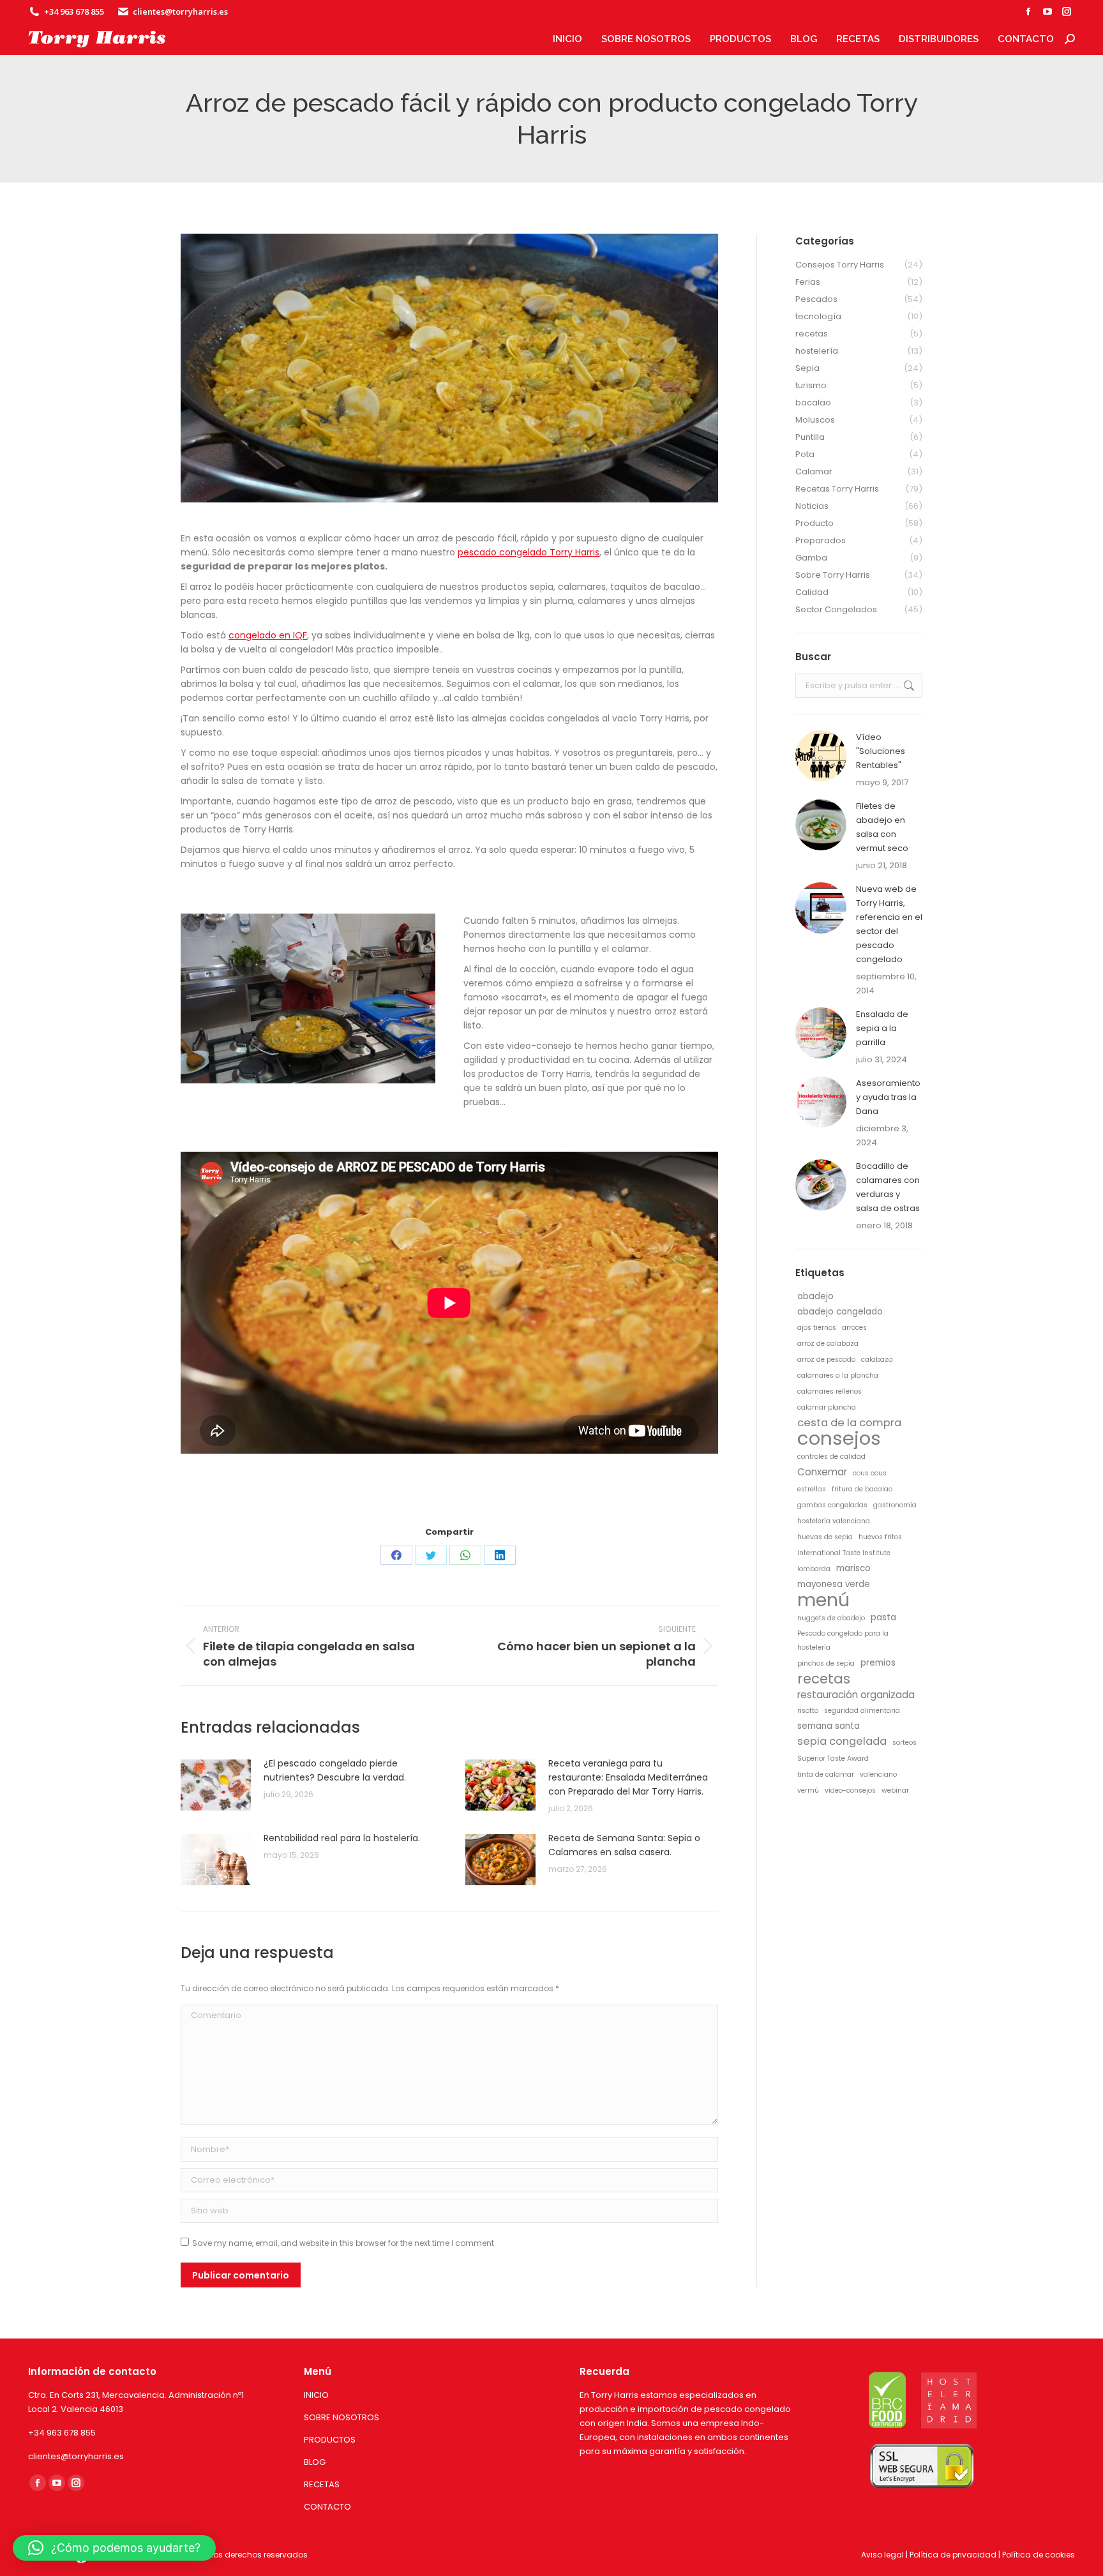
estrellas (812, 1489)
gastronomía (895, 1505)
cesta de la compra (849, 1423)
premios (878, 1663)
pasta (883, 1617)
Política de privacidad (953, 2555)
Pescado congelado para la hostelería (843, 1640)
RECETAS (322, 2484)
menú (823, 1600)
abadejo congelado (840, 1312)
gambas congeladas (832, 1505)
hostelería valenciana (834, 1521)
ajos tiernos (817, 1328)
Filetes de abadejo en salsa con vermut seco (882, 827)
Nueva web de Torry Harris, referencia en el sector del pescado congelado (889, 924)
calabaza (877, 1360)
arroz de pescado (826, 1360)
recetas (824, 1679)
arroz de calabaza (828, 1344)
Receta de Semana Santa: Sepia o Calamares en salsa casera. (624, 1845)
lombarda (814, 1569)
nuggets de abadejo (831, 1618)
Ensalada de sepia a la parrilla (882, 1028)
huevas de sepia (825, 1537)
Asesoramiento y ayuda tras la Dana (888, 1097)
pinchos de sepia (826, 1663)
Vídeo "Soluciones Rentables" (881, 751)
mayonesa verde (834, 1584)
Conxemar (822, 1472)
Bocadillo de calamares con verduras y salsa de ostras (888, 1187)
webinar (895, 1790)
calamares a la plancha (838, 1375)
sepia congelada (842, 1742)
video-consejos (850, 1790)
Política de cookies (1039, 2555)
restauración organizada (856, 1695)
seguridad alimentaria (862, 1711)
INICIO (316, 2395)
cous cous (870, 1473)
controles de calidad (831, 1457)
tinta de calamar (826, 1774)
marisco (853, 1568)
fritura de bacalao (862, 1489)
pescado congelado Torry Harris (529, 552)
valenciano (878, 1774)
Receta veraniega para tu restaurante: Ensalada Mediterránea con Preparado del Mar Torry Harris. (628, 1777)
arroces (854, 1328)
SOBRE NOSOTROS (341, 2417)
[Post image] (216, 1785)
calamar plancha (827, 1407)
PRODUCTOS (330, 2440)
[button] (114, 2548)
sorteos (904, 1743)
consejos (839, 1438)
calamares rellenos (829, 1391)
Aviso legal (882, 2555)
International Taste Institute (844, 1553)
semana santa (829, 1726)
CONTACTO (327, 2507)
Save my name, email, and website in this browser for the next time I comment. (344, 2243)
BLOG (315, 2462)
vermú (808, 1790)
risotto (808, 1711)
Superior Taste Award (833, 1759)
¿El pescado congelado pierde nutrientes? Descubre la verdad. (335, 1770)
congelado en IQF (268, 635)
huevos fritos (880, 1537)
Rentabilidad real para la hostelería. (342, 1838)
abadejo (815, 1296)
